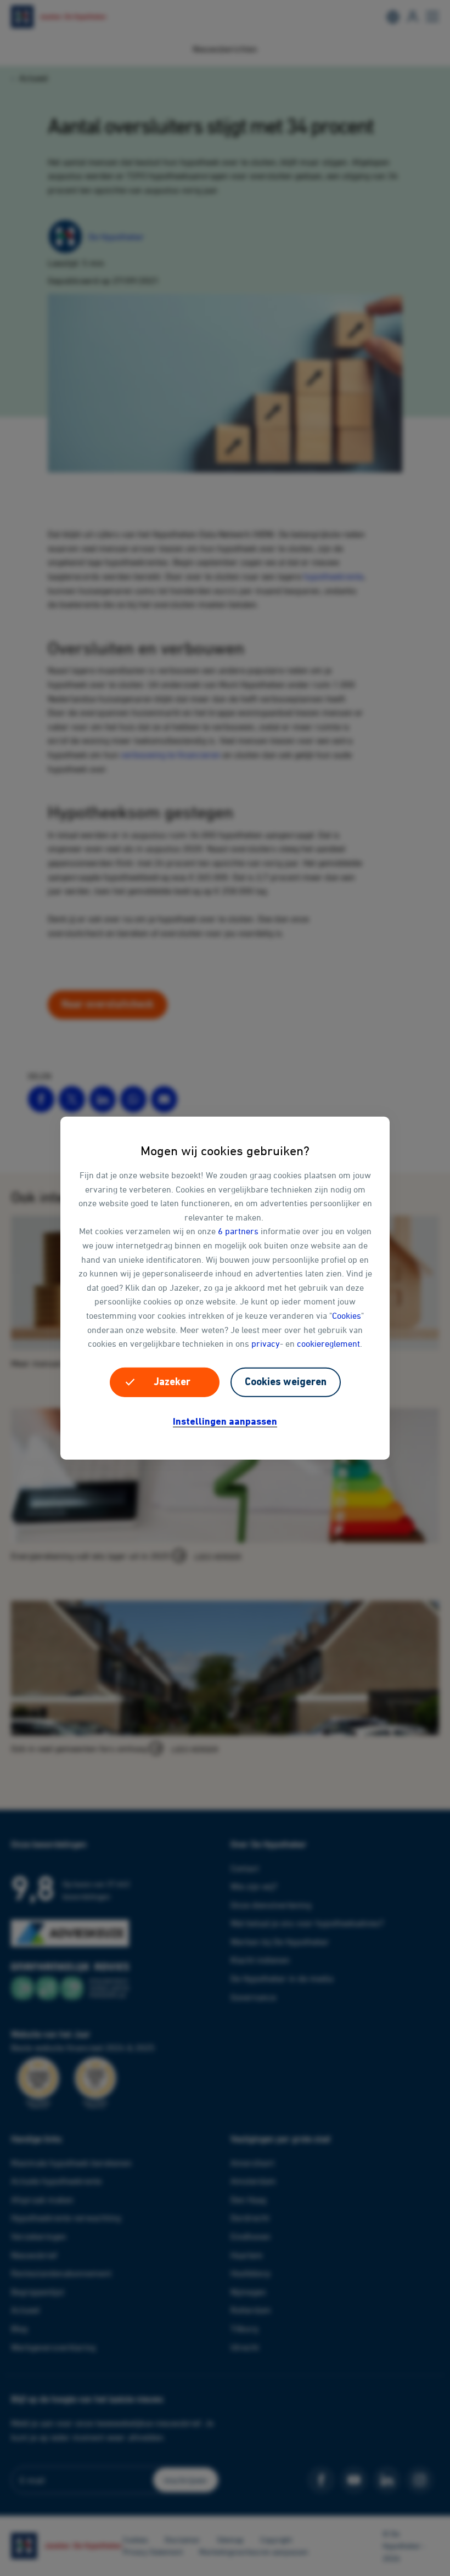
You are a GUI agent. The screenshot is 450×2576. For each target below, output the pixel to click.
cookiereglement (328, 1343)
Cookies (347, 1315)
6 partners (238, 1231)
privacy (266, 1343)
